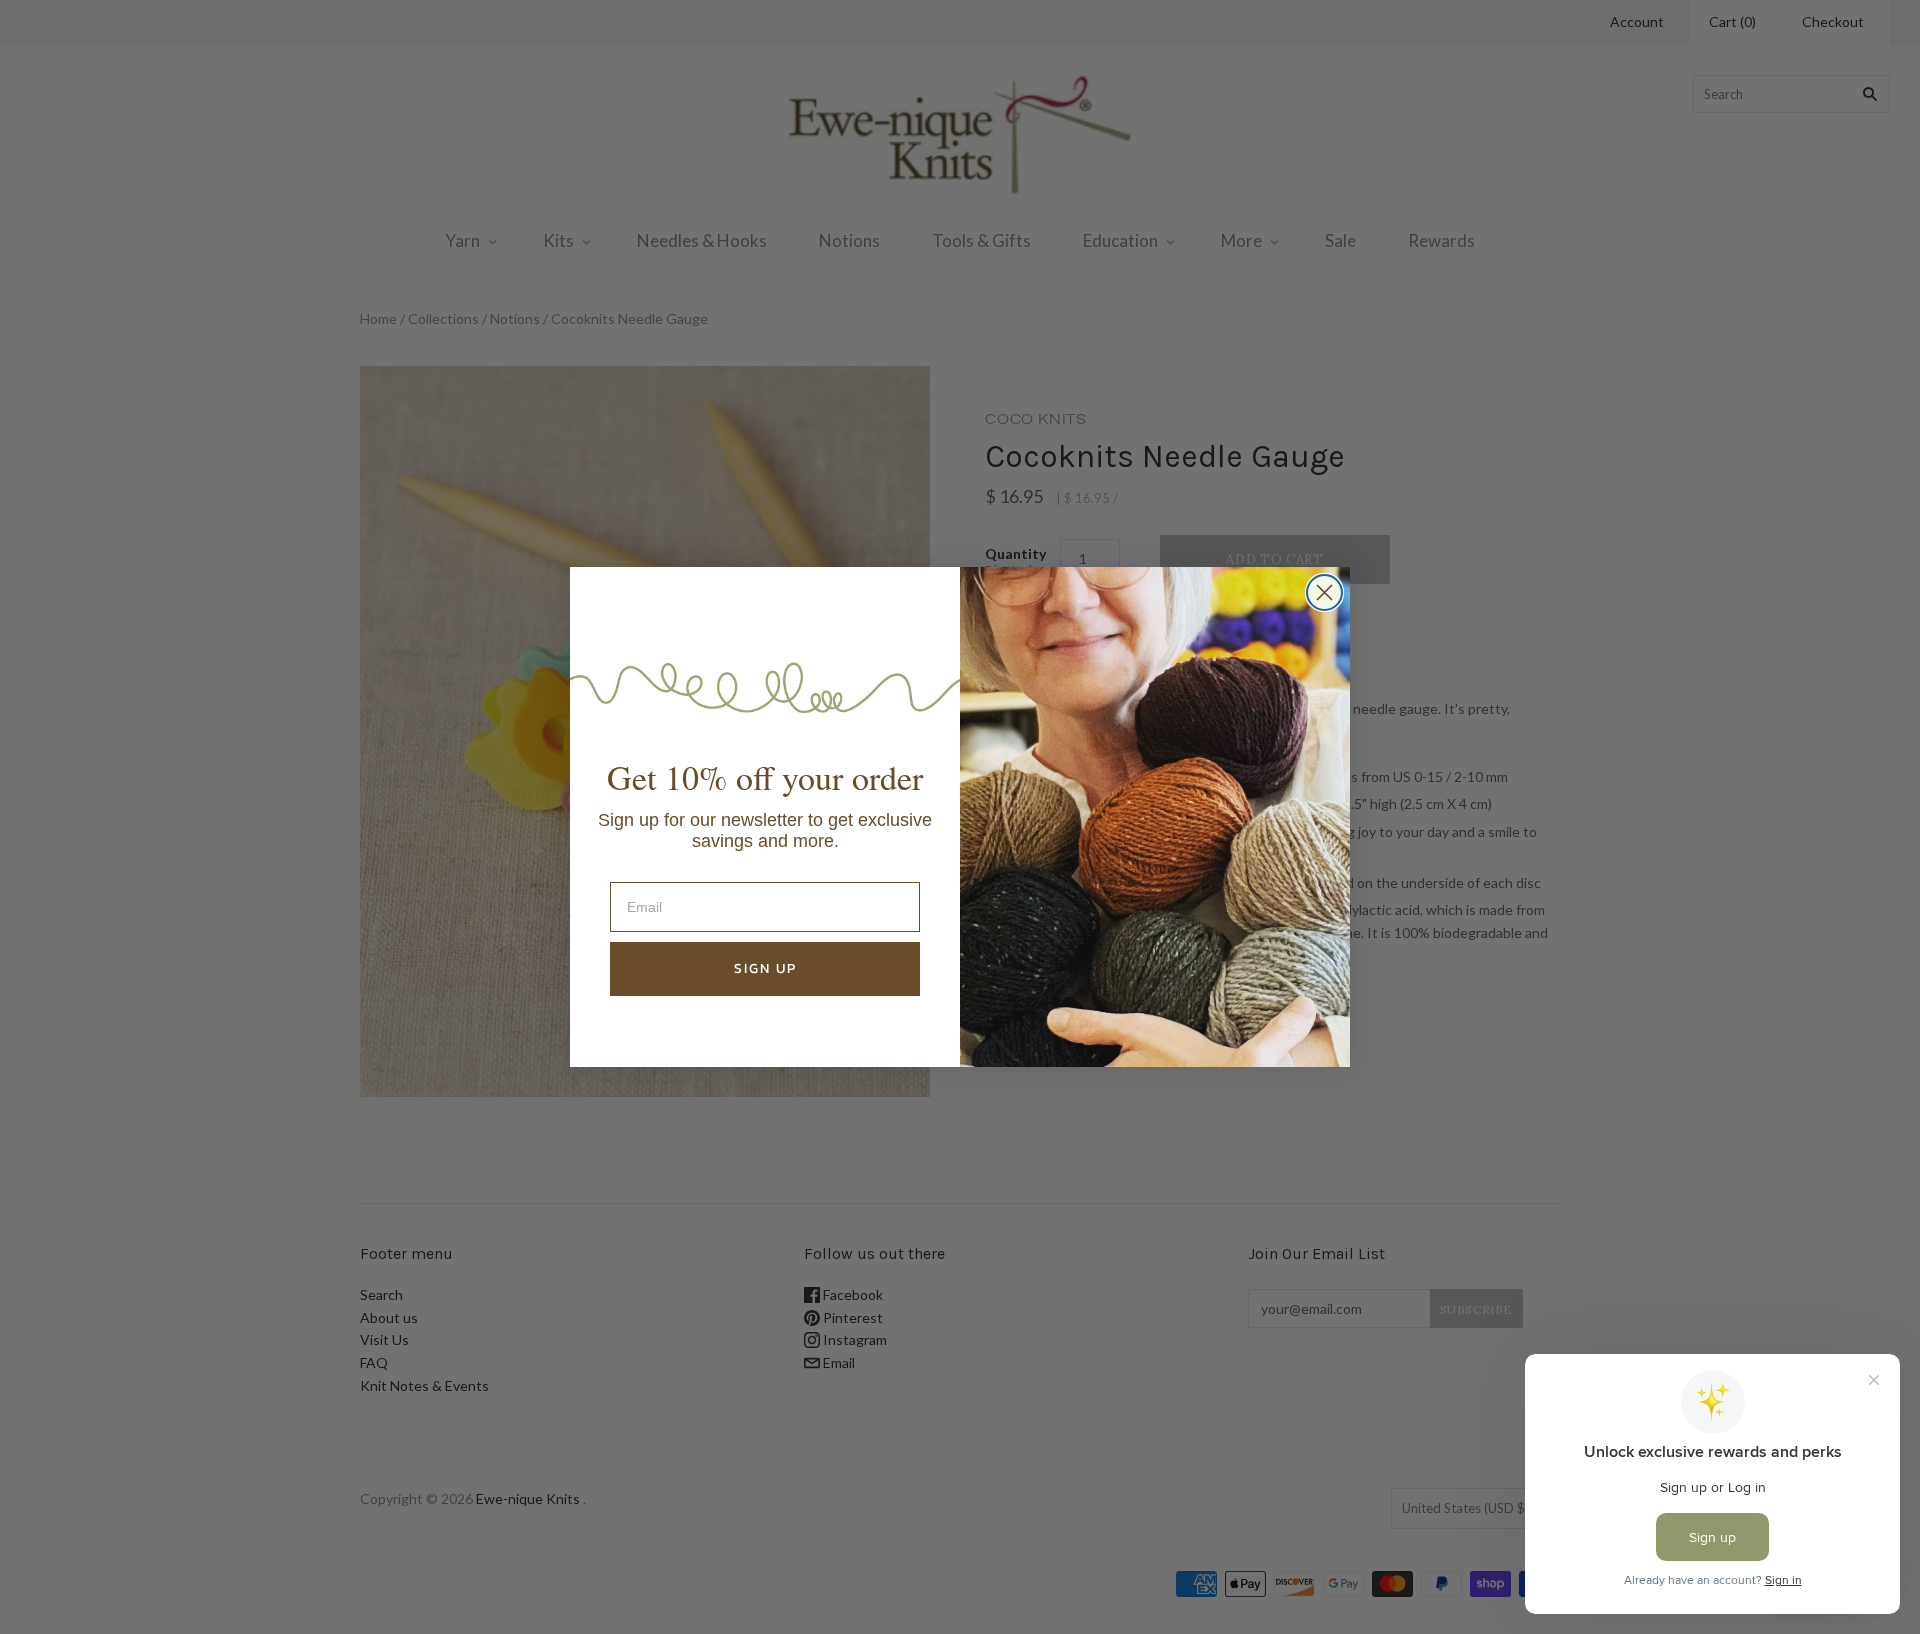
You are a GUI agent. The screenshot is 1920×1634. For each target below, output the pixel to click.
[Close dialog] (1324, 592)
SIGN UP (765, 968)
